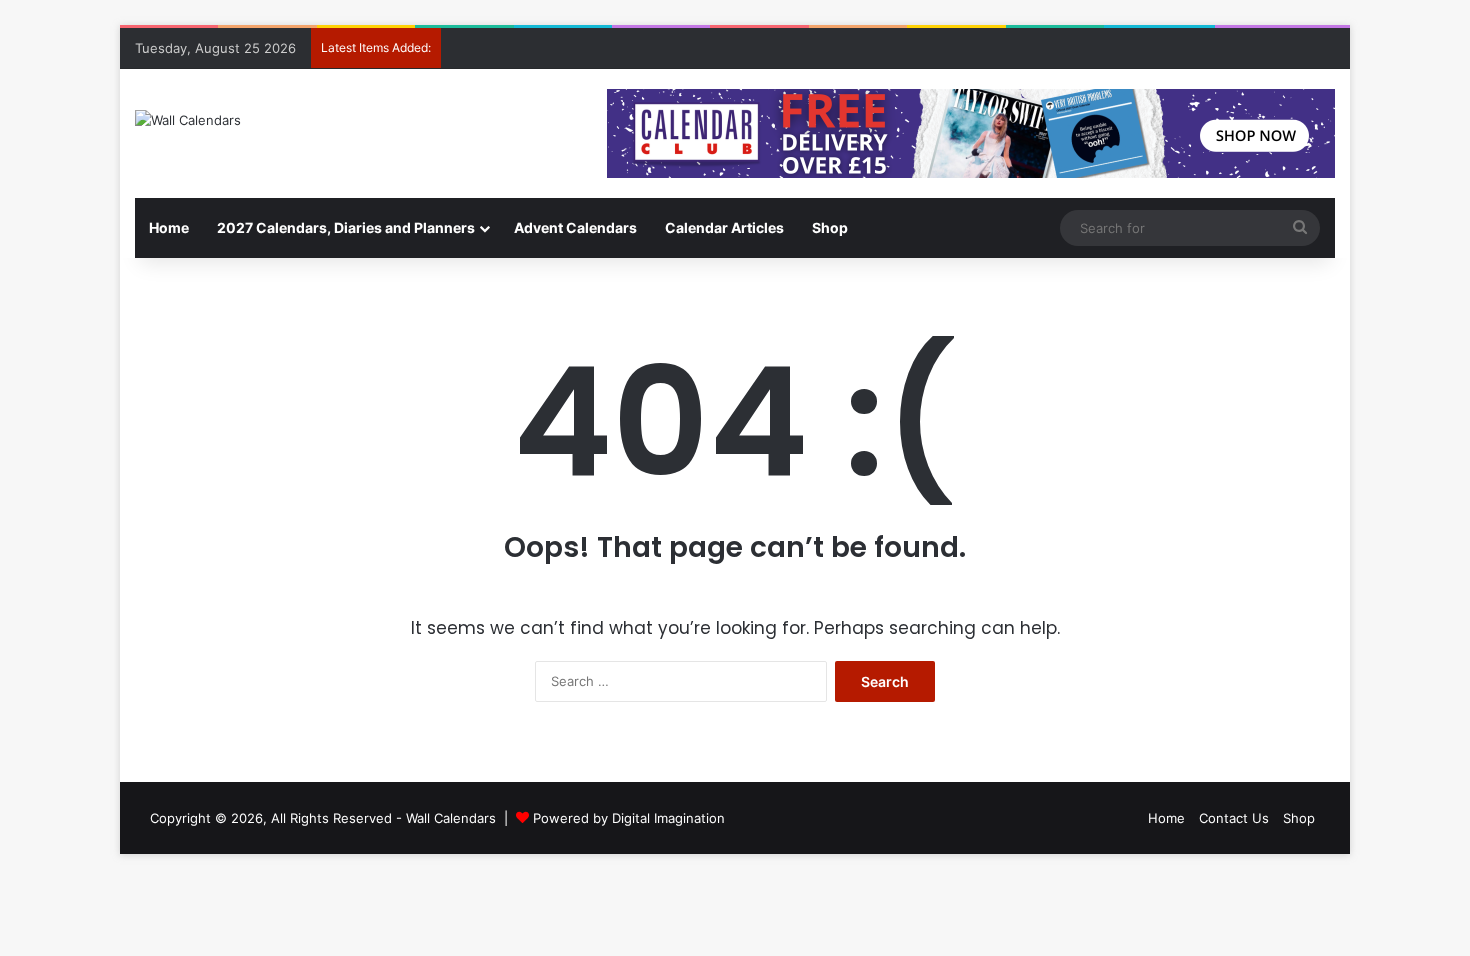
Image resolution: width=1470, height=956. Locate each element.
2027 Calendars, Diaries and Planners (346, 227)
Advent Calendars (575, 227)
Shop (830, 227)
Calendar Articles (724, 227)
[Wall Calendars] (188, 120)
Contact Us (1234, 818)
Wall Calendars (451, 818)
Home (169, 227)
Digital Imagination (668, 818)
